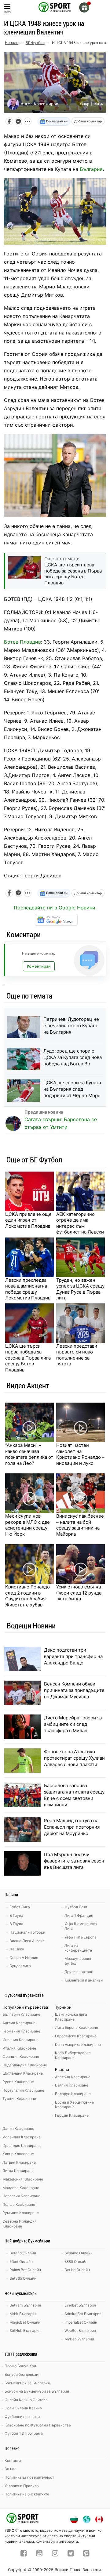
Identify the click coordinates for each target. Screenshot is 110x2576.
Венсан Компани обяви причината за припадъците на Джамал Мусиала (74, 1690)
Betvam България (25, 2305)
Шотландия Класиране (23, 2073)
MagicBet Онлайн (25, 2322)
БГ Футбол (35, 43)
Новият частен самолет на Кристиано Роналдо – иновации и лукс (80, 1454)
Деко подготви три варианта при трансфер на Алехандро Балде (73, 1656)
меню (7, 11)
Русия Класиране (18, 2082)
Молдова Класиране (21, 2188)
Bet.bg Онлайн (77, 2270)
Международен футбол (78, 1961)
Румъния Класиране (21, 2213)
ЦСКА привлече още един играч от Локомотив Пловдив (28, 1220)
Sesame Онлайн (79, 2253)
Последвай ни (56, 121)
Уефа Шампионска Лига (81, 1926)
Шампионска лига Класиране (71, 2017)
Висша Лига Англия (27, 1941)
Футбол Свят (76, 1907)
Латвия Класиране (19, 2162)
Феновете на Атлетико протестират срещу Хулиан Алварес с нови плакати (74, 1758)
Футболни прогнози (22, 2417)
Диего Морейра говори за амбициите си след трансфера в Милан (73, 1724)
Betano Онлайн (23, 2253)
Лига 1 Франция (79, 1915)
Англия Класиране (19, 2023)
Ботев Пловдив (22, 642)
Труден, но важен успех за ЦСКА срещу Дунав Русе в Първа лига (80, 1289)
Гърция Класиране (72, 2115)
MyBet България (79, 2339)
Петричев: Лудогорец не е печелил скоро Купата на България (71, 1026)
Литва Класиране (18, 2171)
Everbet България (80, 2305)
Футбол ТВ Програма (24, 2433)
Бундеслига (20, 1966)
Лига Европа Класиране (77, 2027)
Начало (12, 43)
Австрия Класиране (73, 2077)
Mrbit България (23, 2314)
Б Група (16, 1915)
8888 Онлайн (76, 2262)
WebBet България (80, 2330)
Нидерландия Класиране (25, 2065)
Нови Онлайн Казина (23, 2408)
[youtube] (39, 2554)
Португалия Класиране (23, 2090)
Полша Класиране (19, 2204)
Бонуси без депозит (22, 2374)
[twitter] (71, 2554)
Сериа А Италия (24, 1958)
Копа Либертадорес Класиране (73, 2055)
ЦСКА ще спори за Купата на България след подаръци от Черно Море (72, 1089)
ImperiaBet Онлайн (81, 2322)
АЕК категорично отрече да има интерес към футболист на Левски (80, 1223)
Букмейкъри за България (27, 2383)
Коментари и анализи (84, 1980)
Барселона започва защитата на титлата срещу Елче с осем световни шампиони (74, 1795)
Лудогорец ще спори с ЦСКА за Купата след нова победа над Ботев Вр (73, 1057)
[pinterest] (86, 2554)
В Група (16, 1924)
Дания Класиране (18, 2128)
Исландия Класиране (22, 2137)
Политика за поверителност (29, 2477)
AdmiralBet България (83, 2314)
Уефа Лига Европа (81, 1937)
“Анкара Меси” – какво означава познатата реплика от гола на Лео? (29, 1454)
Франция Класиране (21, 2056)
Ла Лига (17, 1949)
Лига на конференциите (78, 1948)
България (91, 169)
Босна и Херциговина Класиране (74, 2105)
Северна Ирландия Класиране (20, 2224)
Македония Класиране (23, 2179)
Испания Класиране (20, 2040)
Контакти (13, 2460)
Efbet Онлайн (21, 2262)
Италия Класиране (19, 2048)
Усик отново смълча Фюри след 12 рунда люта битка (79, 1593)
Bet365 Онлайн (23, 2278)
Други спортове (79, 1972)
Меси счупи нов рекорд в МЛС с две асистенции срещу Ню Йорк (28, 1525)
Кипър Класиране (18, 2154)
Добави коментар (88, 121)
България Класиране (21, 2014)
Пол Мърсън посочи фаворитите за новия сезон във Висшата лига (74, 1861)
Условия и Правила (22, 2486)
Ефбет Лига (20, 1907)
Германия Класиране (21, 2031)
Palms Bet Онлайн (25, 2270)
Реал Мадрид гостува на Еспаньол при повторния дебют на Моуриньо (72, 1827)
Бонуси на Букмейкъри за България (37, 2391)
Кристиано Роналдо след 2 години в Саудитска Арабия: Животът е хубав (28, 1596)
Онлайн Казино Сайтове (26, 2400)
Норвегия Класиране (21, 2196)
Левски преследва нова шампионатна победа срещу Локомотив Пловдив (28, 1289)
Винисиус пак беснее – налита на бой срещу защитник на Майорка (80, 1525)
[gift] (84, 7)
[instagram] (55, 2554)
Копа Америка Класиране (78, 2045)
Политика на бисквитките (27, 2494)
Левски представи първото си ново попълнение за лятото (77, 1355)
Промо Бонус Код (20, 2366)
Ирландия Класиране (22, 2146)
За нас (11, 2469)
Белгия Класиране (72, 2085)
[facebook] (24, 2554)
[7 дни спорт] (55, 7)
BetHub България (25, 2330)
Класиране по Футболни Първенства (38, 2425)
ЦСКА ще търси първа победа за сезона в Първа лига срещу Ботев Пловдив (28, 1358)
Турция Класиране (19, 2099)
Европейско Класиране (76, 2036)
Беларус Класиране (73, 2094)
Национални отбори (27, 1932)
